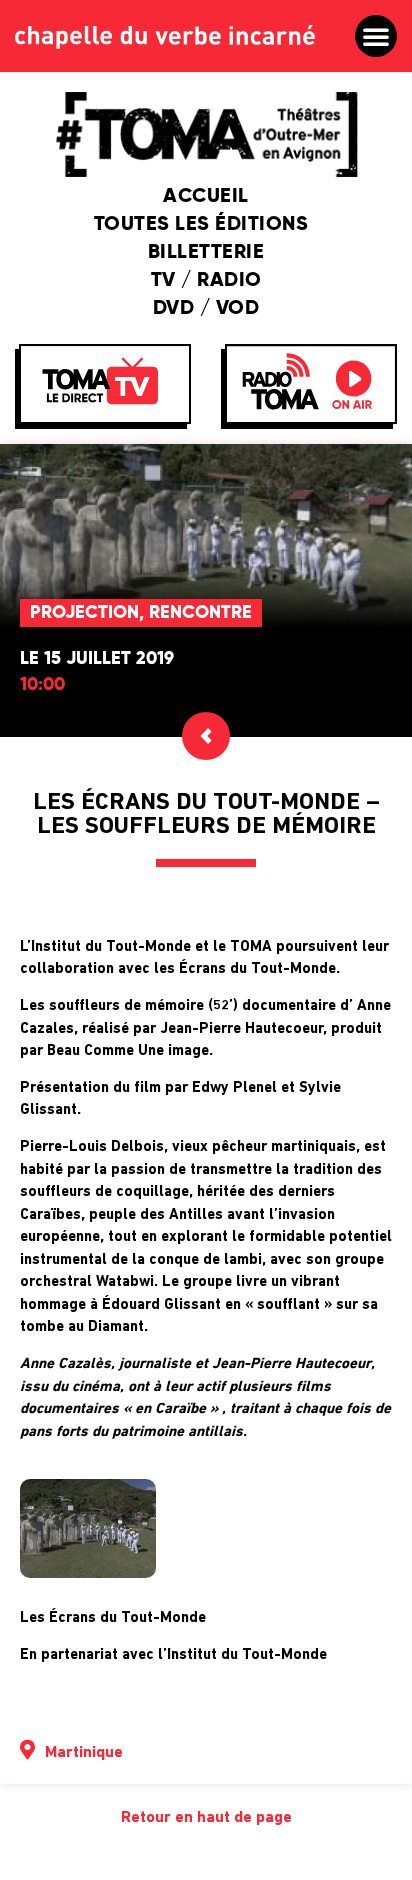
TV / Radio (206, 281)
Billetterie (206, 253)
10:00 (42, 685)
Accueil (206, 197)
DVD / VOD (206, 309)
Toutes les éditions (201, 225)
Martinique (84, 1753)
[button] (376, 36)
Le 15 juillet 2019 (97, 659)
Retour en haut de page (206, 1818)
